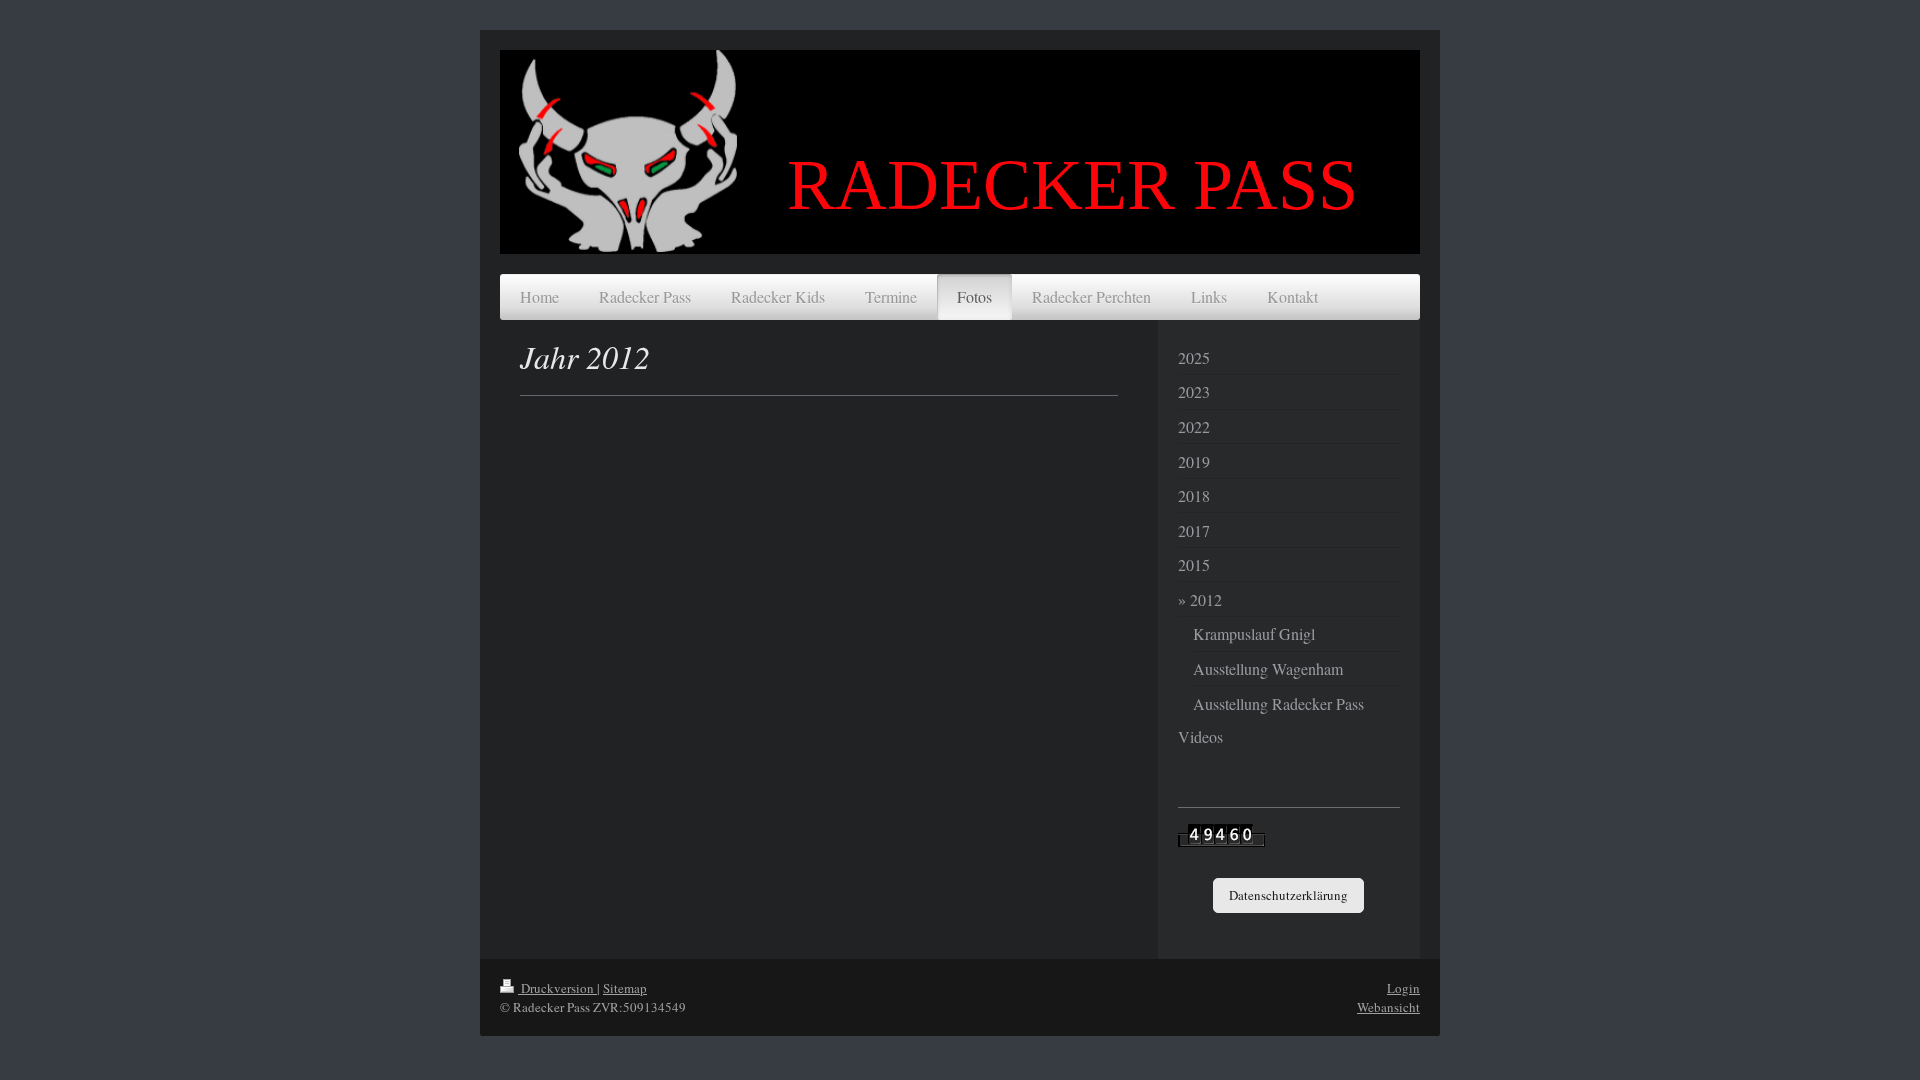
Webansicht (1388, 1007)
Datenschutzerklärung (1288, 895)
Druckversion (557, 988)
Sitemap (625, 988)
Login (1403, 988)
